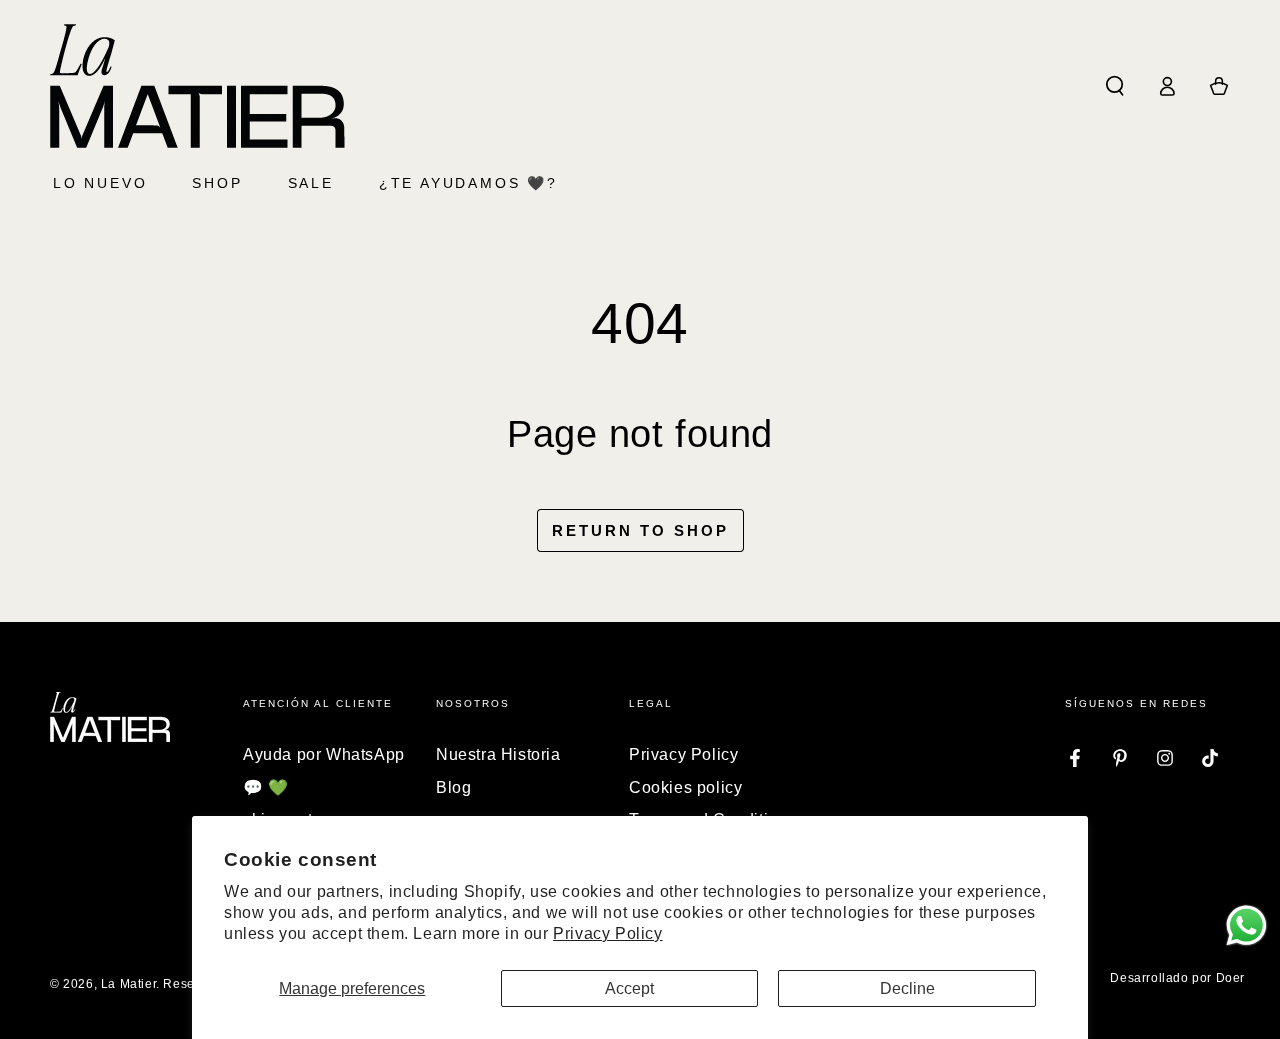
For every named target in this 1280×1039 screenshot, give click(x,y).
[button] (1115, 86)
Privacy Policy (607, 933)
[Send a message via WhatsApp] (1246, 925)
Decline (907, 988)
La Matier (128, 984)
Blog (453, 787)
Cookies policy (685, 787)
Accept (629, 988)
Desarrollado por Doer (1177, 978)
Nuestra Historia (498, 754)
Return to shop (640, 530)
